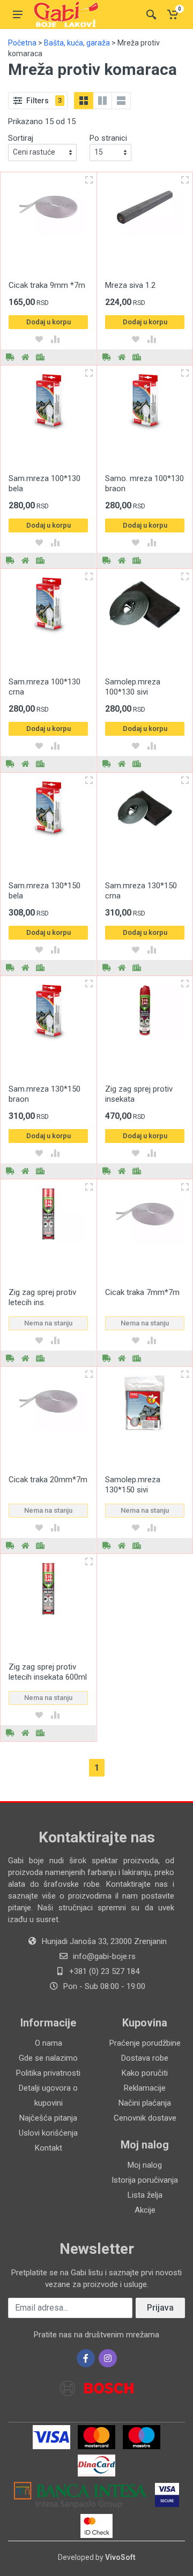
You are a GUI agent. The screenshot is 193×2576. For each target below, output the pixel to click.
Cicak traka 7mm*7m (142, 1292)
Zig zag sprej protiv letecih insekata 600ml (48, 1672)
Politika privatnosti (48, 2073)
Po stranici (108, 138)
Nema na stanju (48, 1323)
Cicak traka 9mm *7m (47, 285)
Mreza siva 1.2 (130, 285)
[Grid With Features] (102, 101)
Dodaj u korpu (49, 322)
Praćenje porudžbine (145, 2043)
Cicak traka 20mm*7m (48, 1480)
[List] (121, 101)
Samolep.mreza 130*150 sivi (133, 1485)
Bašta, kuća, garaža (77, 43)
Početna (22, 43)
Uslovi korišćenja (48, 2133)
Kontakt (49, 2148)
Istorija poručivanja (145, 2180)
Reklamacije (145, 2088)
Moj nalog (145, 2165)
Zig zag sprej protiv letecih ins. (42, 1297)
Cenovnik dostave (145, 2118)
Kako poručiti (145, 2073)
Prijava (160, 2308)
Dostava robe (145, 2058)
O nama (49, 2043)
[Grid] (84, 101)
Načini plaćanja (145, 2103)
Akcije (145, 2210)
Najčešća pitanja (48, 2118)
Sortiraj (21, 138)
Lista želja (145, 2195)
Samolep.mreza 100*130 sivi (133, 687)
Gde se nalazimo (48, 2058)
